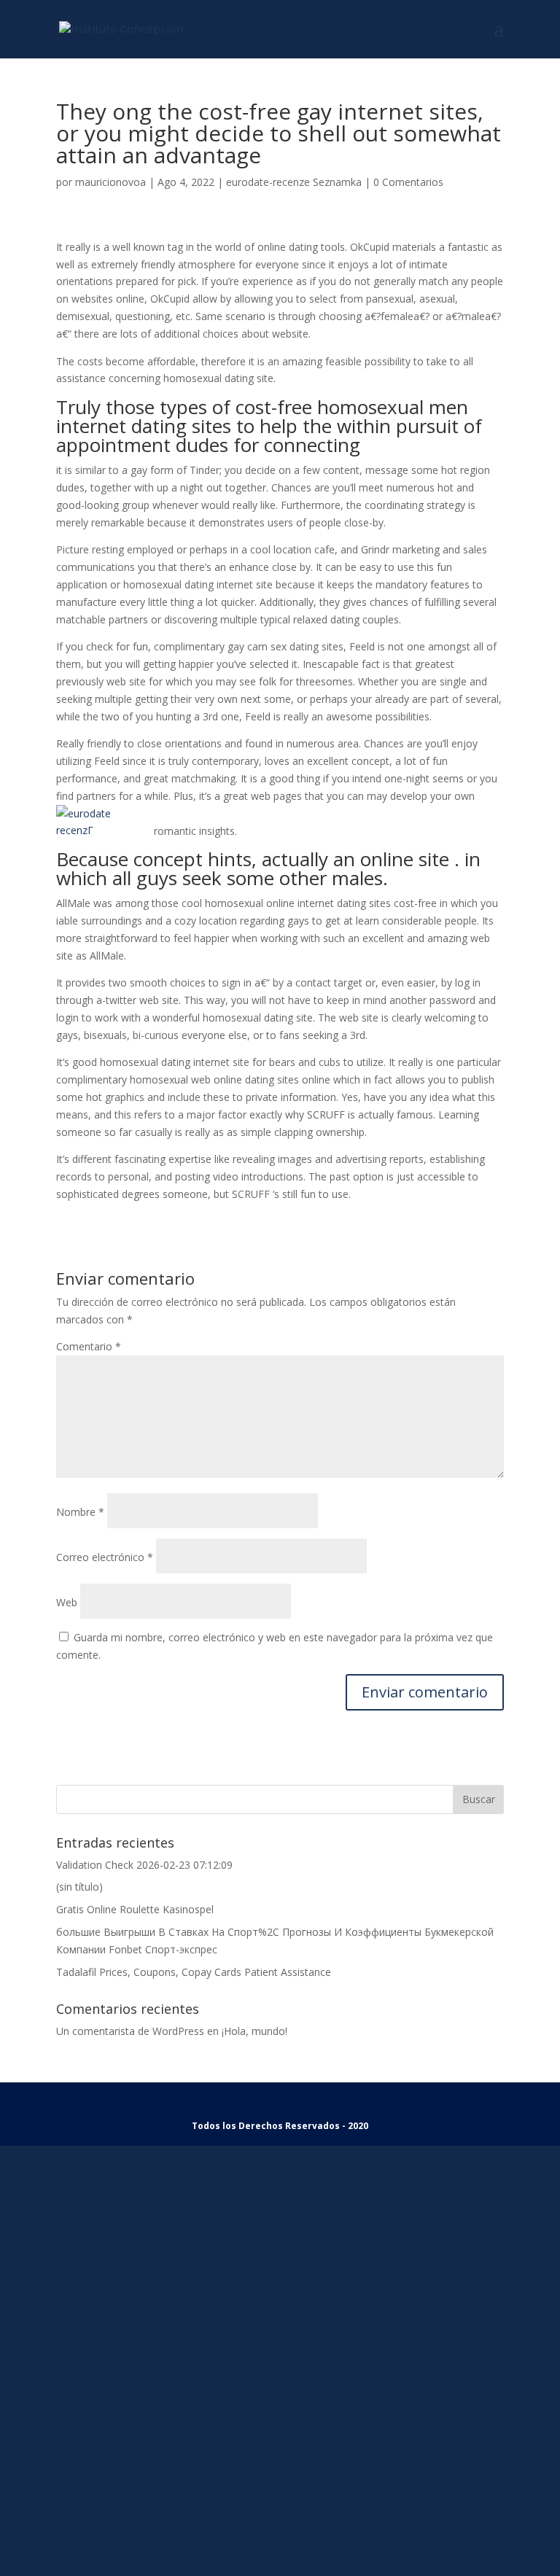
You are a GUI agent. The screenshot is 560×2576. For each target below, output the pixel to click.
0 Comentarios (408, 182)
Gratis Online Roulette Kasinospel (135, 1909)
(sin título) (79, 1887)
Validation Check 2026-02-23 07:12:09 (144, 1865)
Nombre (80, 1512)
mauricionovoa (110, 182)
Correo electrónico (105, 1557)
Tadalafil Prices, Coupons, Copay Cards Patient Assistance (194, 1972)
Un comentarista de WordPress (130, 2031)
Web (67, 1602)
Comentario (89, 1346)
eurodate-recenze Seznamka (294, 182)
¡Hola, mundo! (254, 2031)
